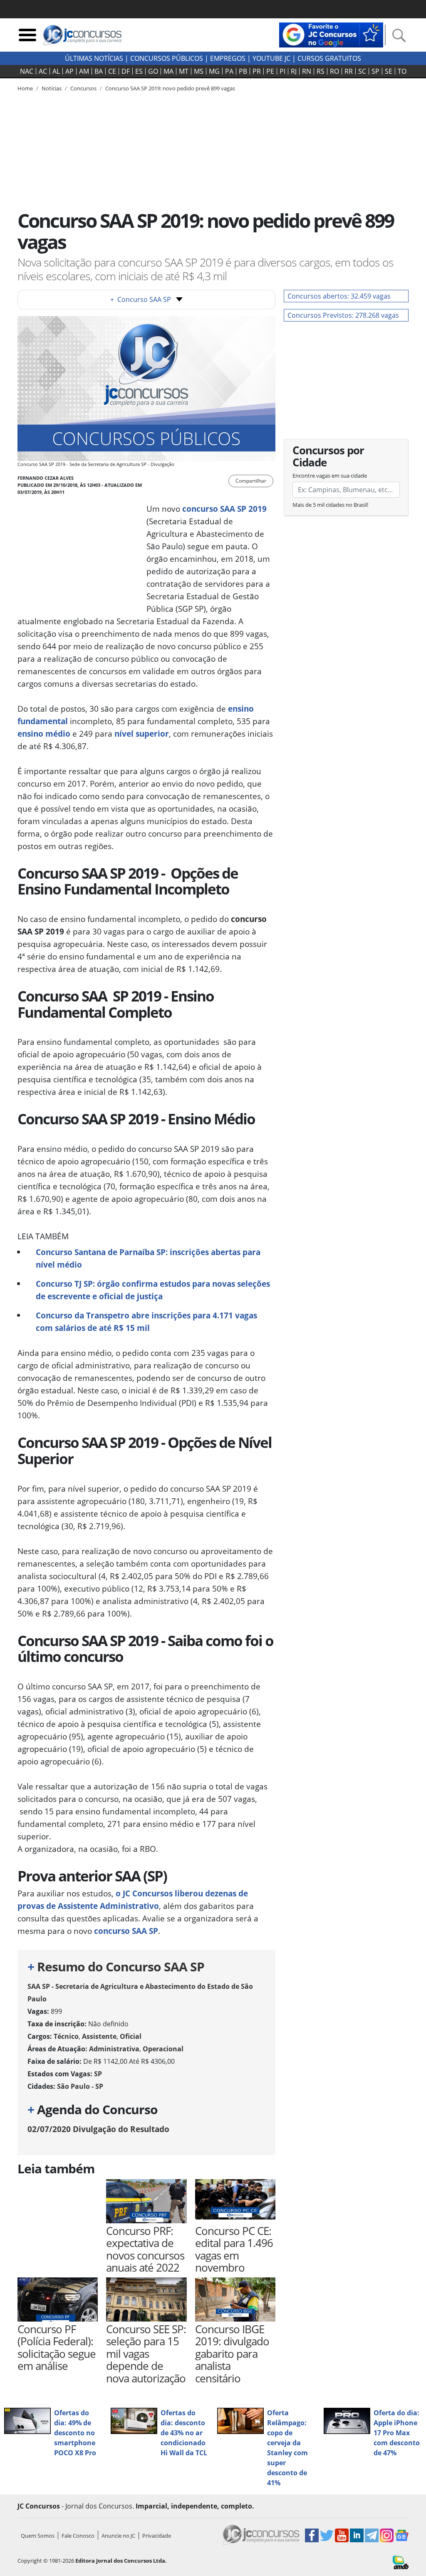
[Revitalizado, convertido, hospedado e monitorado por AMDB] (401, 2562)
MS (199, 71)
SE (389, 71)
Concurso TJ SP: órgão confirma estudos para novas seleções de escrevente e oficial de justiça (153, 1290)
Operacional (163, 2049)
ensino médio (44, 734)
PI (282, 71)
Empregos (228, 58)
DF (126, 71)
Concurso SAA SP (141, 299)
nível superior (142, 734)
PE (270, 71)
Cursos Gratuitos (329, 58)
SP (375, 71)
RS (321, 71)
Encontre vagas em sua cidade (330, 476)
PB (243, 71)
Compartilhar (251, 481)
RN (307, 71)
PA (229, 71)
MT (184, 71)
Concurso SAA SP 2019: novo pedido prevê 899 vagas (170, 88)
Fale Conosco (78, 2536)
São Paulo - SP (80, 2086)
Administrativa (114, 2049)
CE (112, 71)
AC (43, 71)
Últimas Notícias (94, 58)
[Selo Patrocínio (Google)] (331, 34)
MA (168, 71)
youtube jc (271, 58)
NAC (27, 71)
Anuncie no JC (118, 2536)
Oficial (131, 2036)
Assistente (99, 2036)
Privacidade (157, 2536)
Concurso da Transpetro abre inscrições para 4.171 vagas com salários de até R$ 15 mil (146, 1322)
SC (362, 71)
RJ (294, 71)
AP (69, 71)
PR (257, 71)
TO (402, 71)
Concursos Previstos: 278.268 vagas (343, 315)
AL (56, 71)
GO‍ (153, 71)
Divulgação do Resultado (98, 2129)
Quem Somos (38, 2536)
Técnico (66, 2036)
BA (99, 71)
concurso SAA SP (126, 1931)
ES (139, 71)
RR (349, 71)
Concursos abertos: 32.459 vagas (339, 296)
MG (214, 71)
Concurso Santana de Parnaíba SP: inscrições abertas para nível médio (148, 1258)
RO (334, 71)
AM (84, 71)
